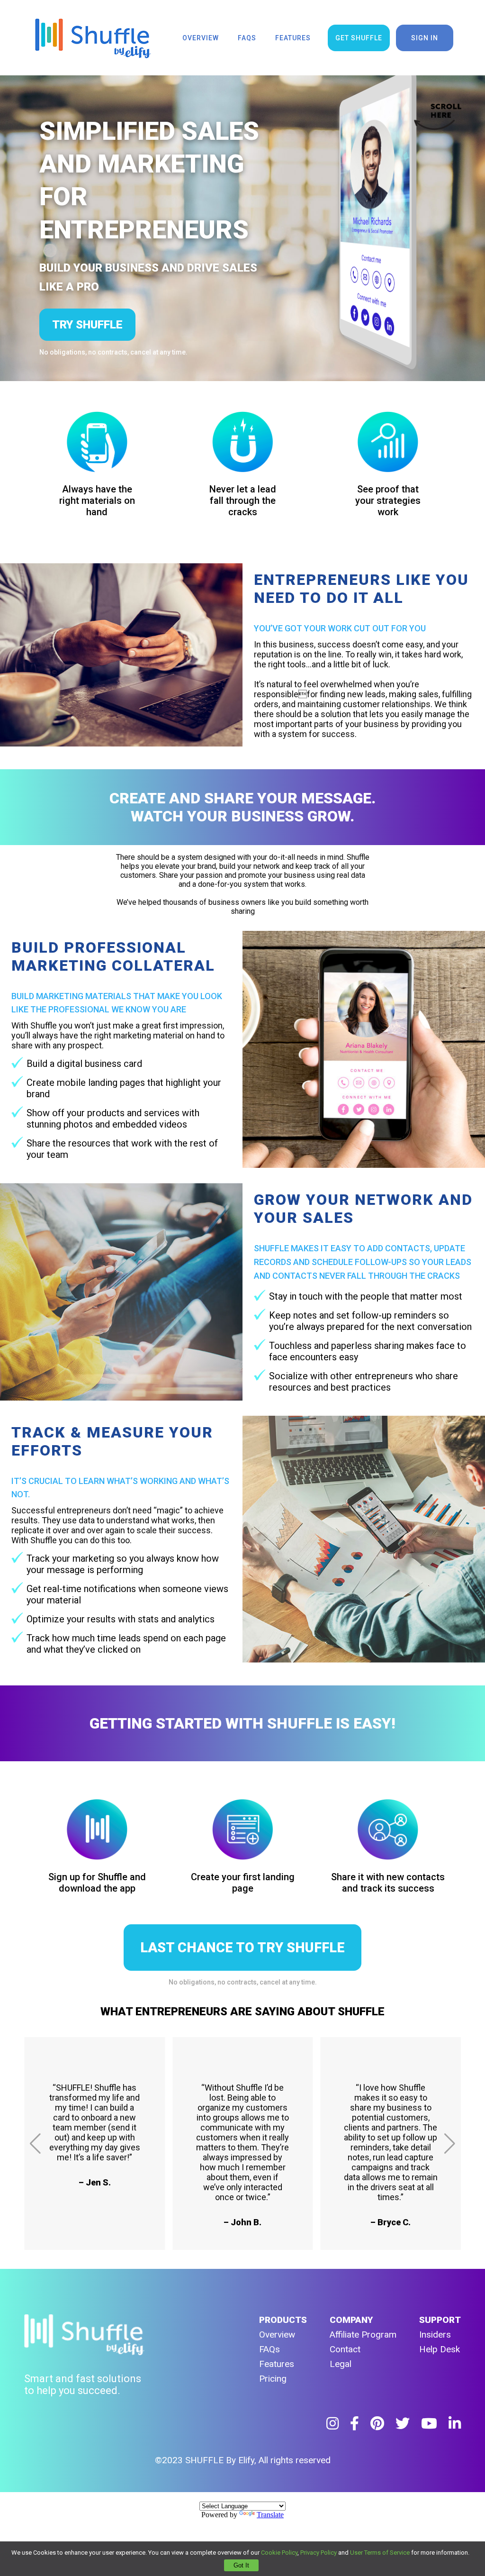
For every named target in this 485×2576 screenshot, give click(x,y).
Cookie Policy (279, 2553)
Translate (270, 2515)
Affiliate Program (363, 2335)
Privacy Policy (319, 2553)
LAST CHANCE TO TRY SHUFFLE (242, 1948)
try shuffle (87, 325)
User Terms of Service (380, 2553)
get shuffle (359, 38)
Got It (241, 2565)
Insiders (435, 2335)
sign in (425, 38)
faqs (247, 38)
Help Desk (440, 2349)
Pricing (273, 2379)
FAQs (269, 2349)
